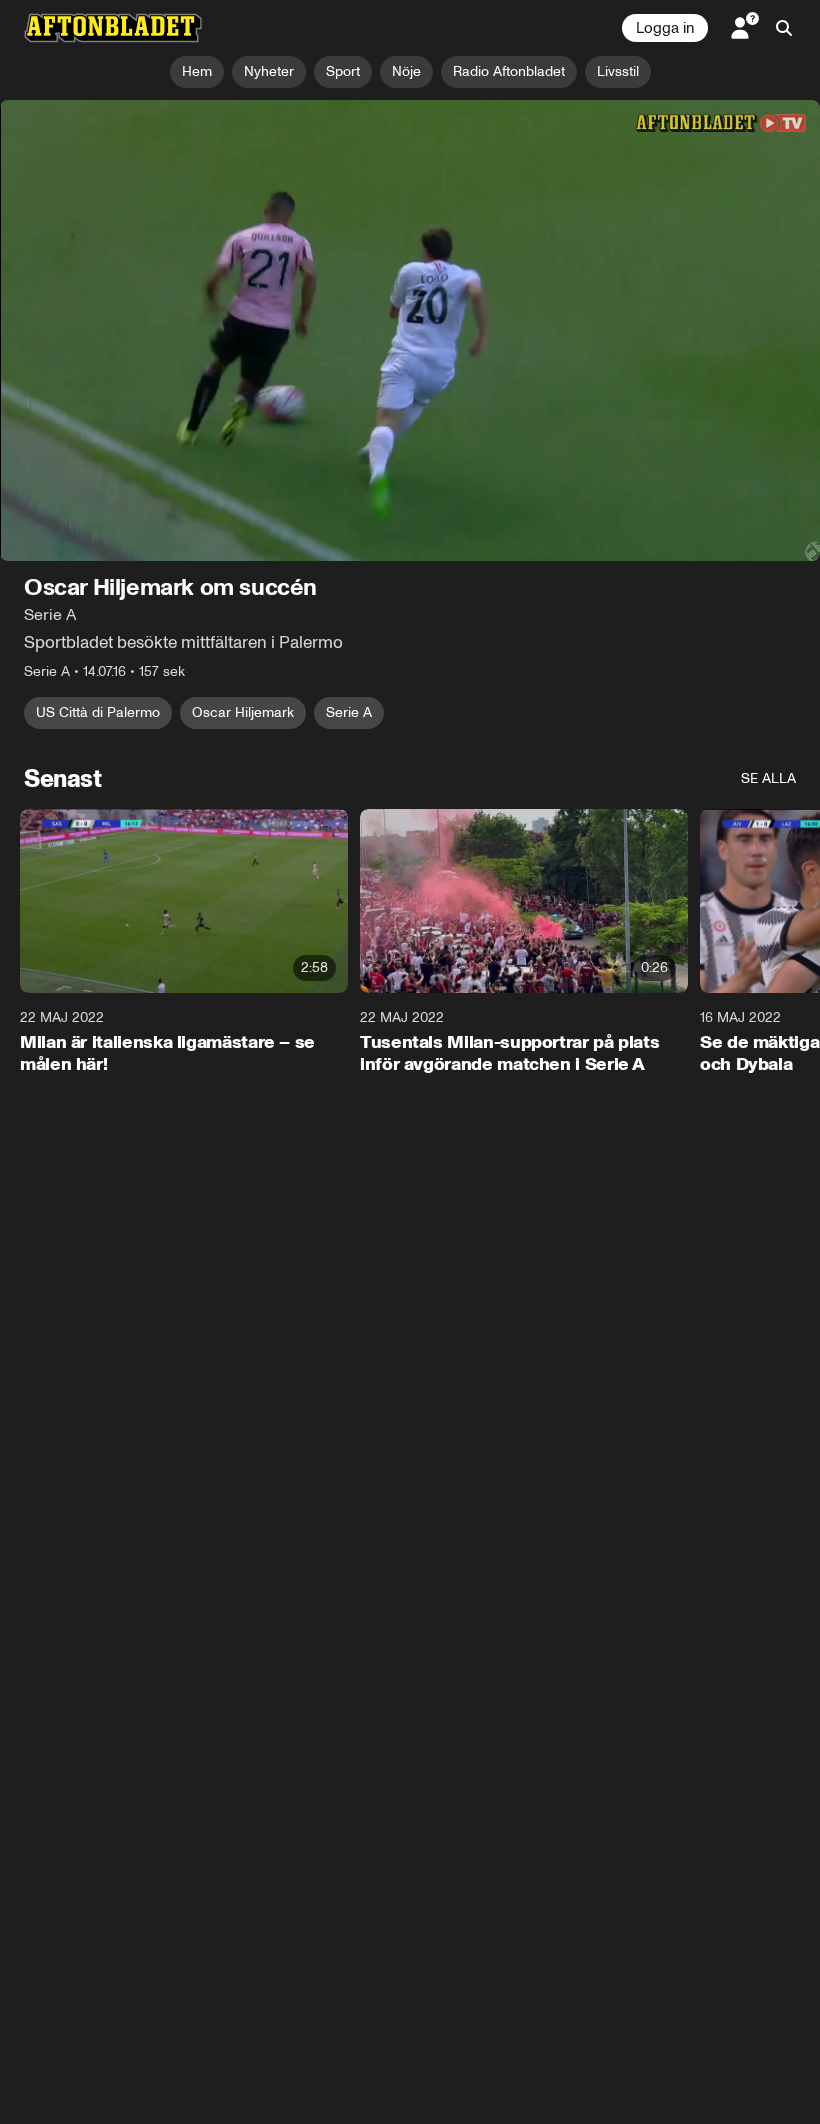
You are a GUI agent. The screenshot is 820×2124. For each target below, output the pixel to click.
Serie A (349, 712)
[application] (410, 330)
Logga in (665, 28)
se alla (768, 778)
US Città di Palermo (98, 712)
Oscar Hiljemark (243, 712)
